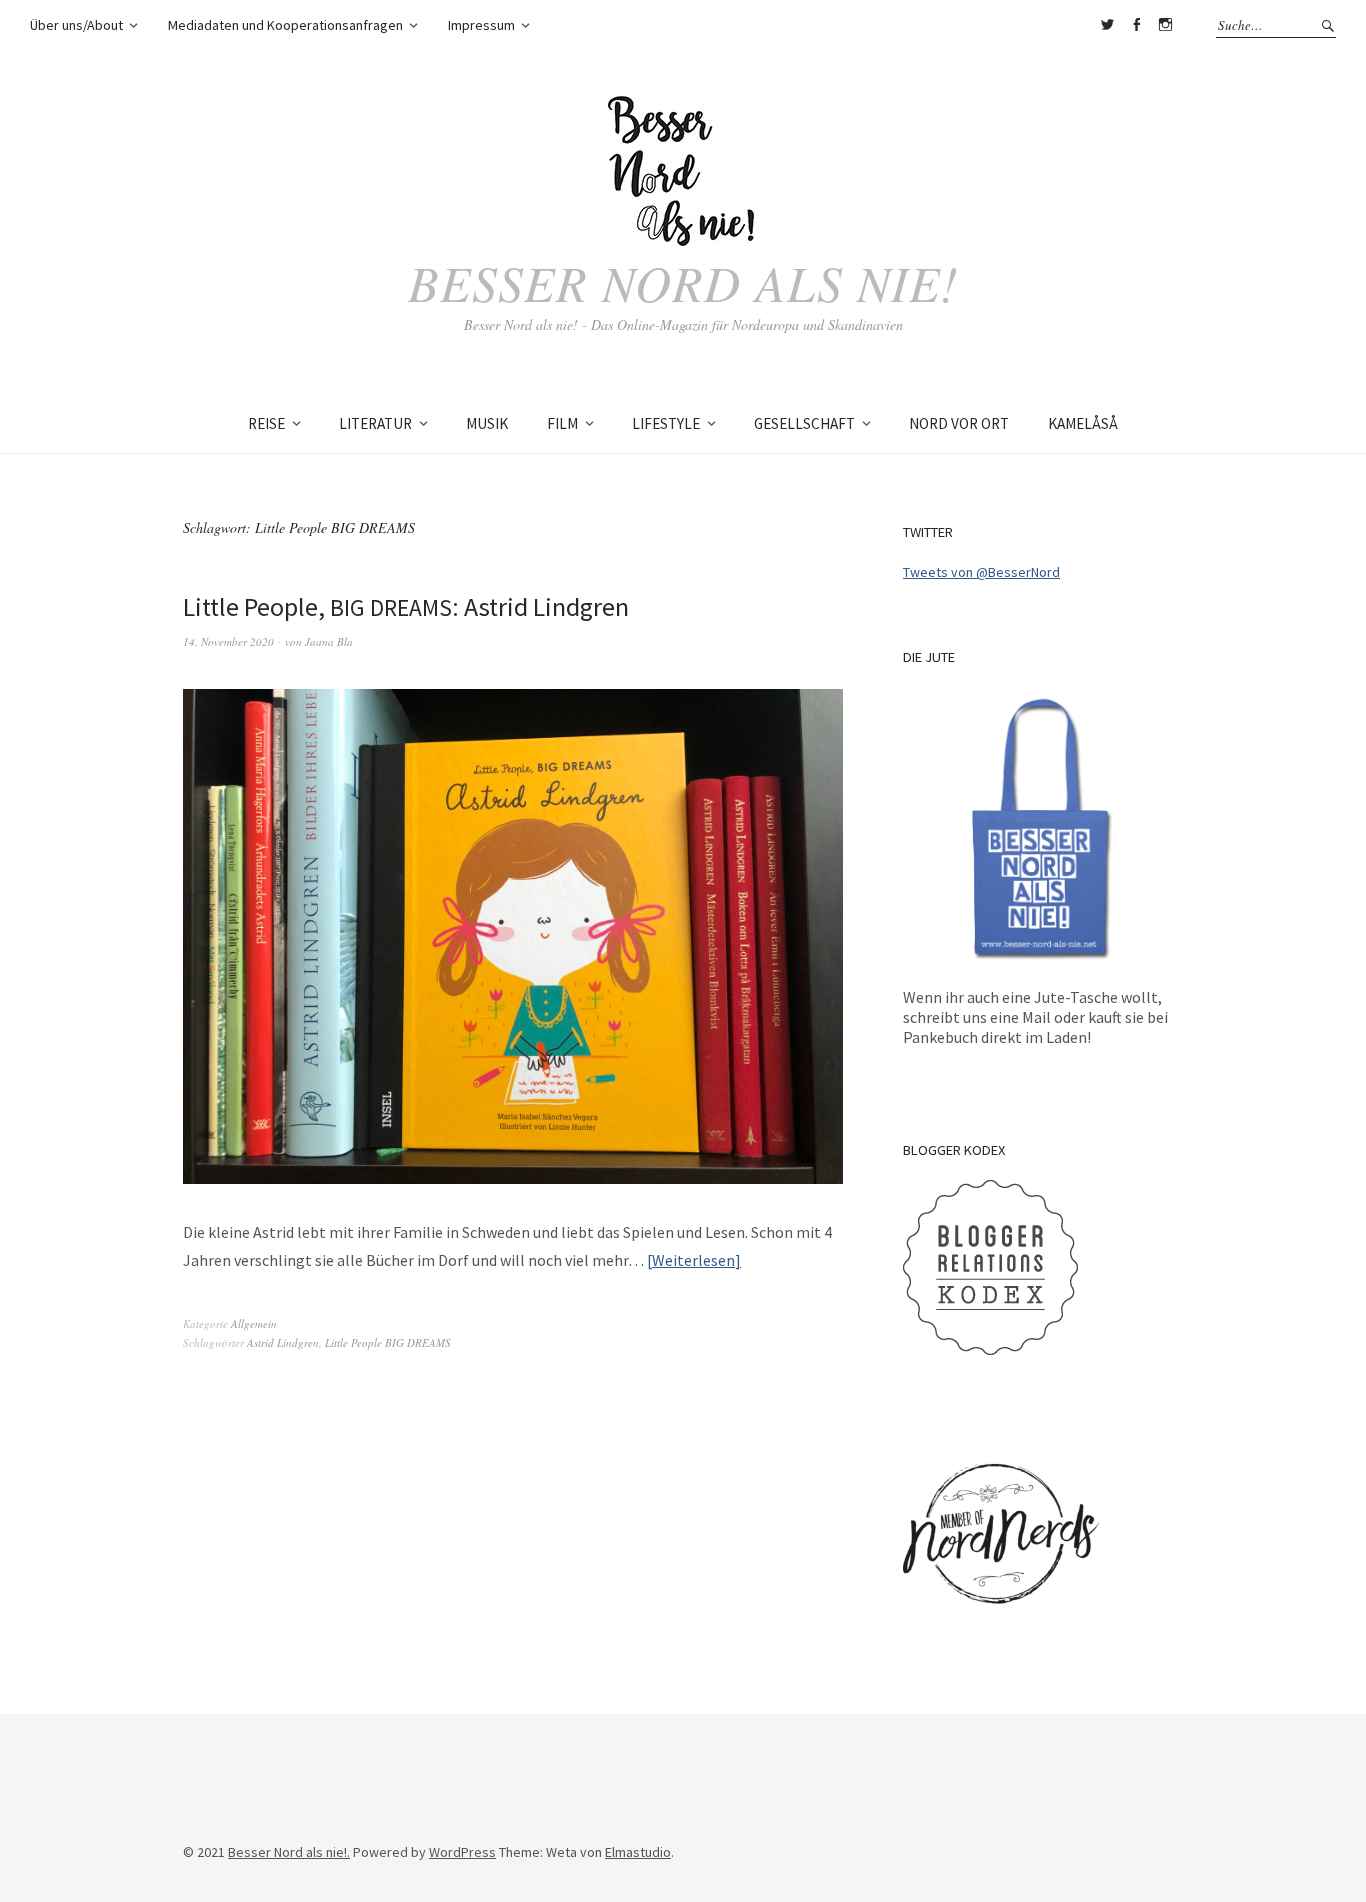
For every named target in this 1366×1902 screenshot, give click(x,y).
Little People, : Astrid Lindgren (406, 606)
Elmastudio (638, 1852)
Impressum (481, 25)
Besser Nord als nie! (683, 282)
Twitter (1107, 25)
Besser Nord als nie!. (289, 1852)
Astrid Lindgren (283, 1342)
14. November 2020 (228, 641)
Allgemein (254, 1323)
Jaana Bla (329, 641)
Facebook (1136, 25)
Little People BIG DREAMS (388, 1342)
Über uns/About (76, 25)
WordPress (462, 1852)
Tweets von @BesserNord (981, 572)
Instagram (1165, 25)
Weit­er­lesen (693, 1260)
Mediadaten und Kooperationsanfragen (285, 25)
